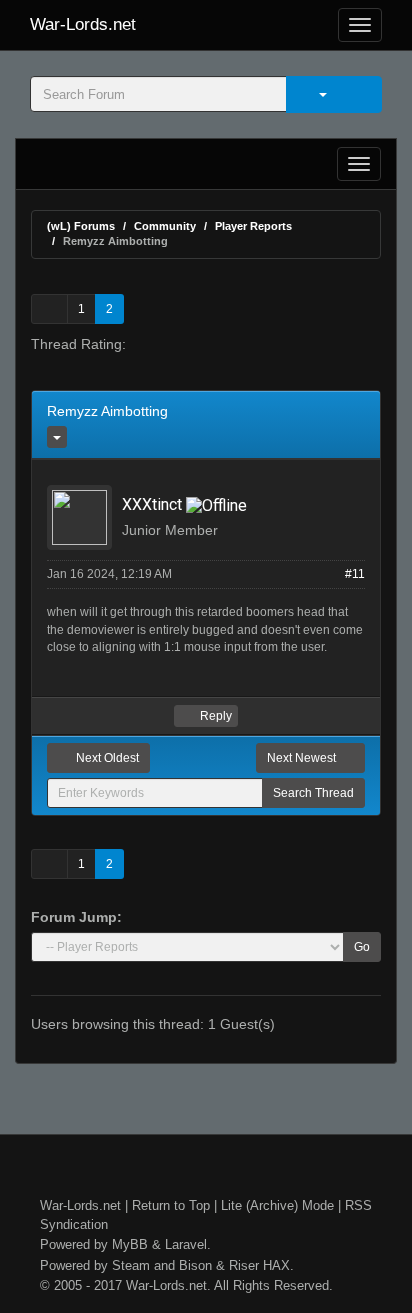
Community (165, 226)
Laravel (186, 1244)
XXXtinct (152, 504)
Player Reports (253, 226)
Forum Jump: (76, 917)
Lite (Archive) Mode (277, 1205)
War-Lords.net (83, 24)
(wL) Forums (81, 226)
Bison (195, 1265)
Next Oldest (106, 758)
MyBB (130, 1244)
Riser (244, 1265)
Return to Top (171, 1205)
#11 (355, 574)
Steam (131, 1265)
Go (362, 947)
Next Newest (303, 758)
